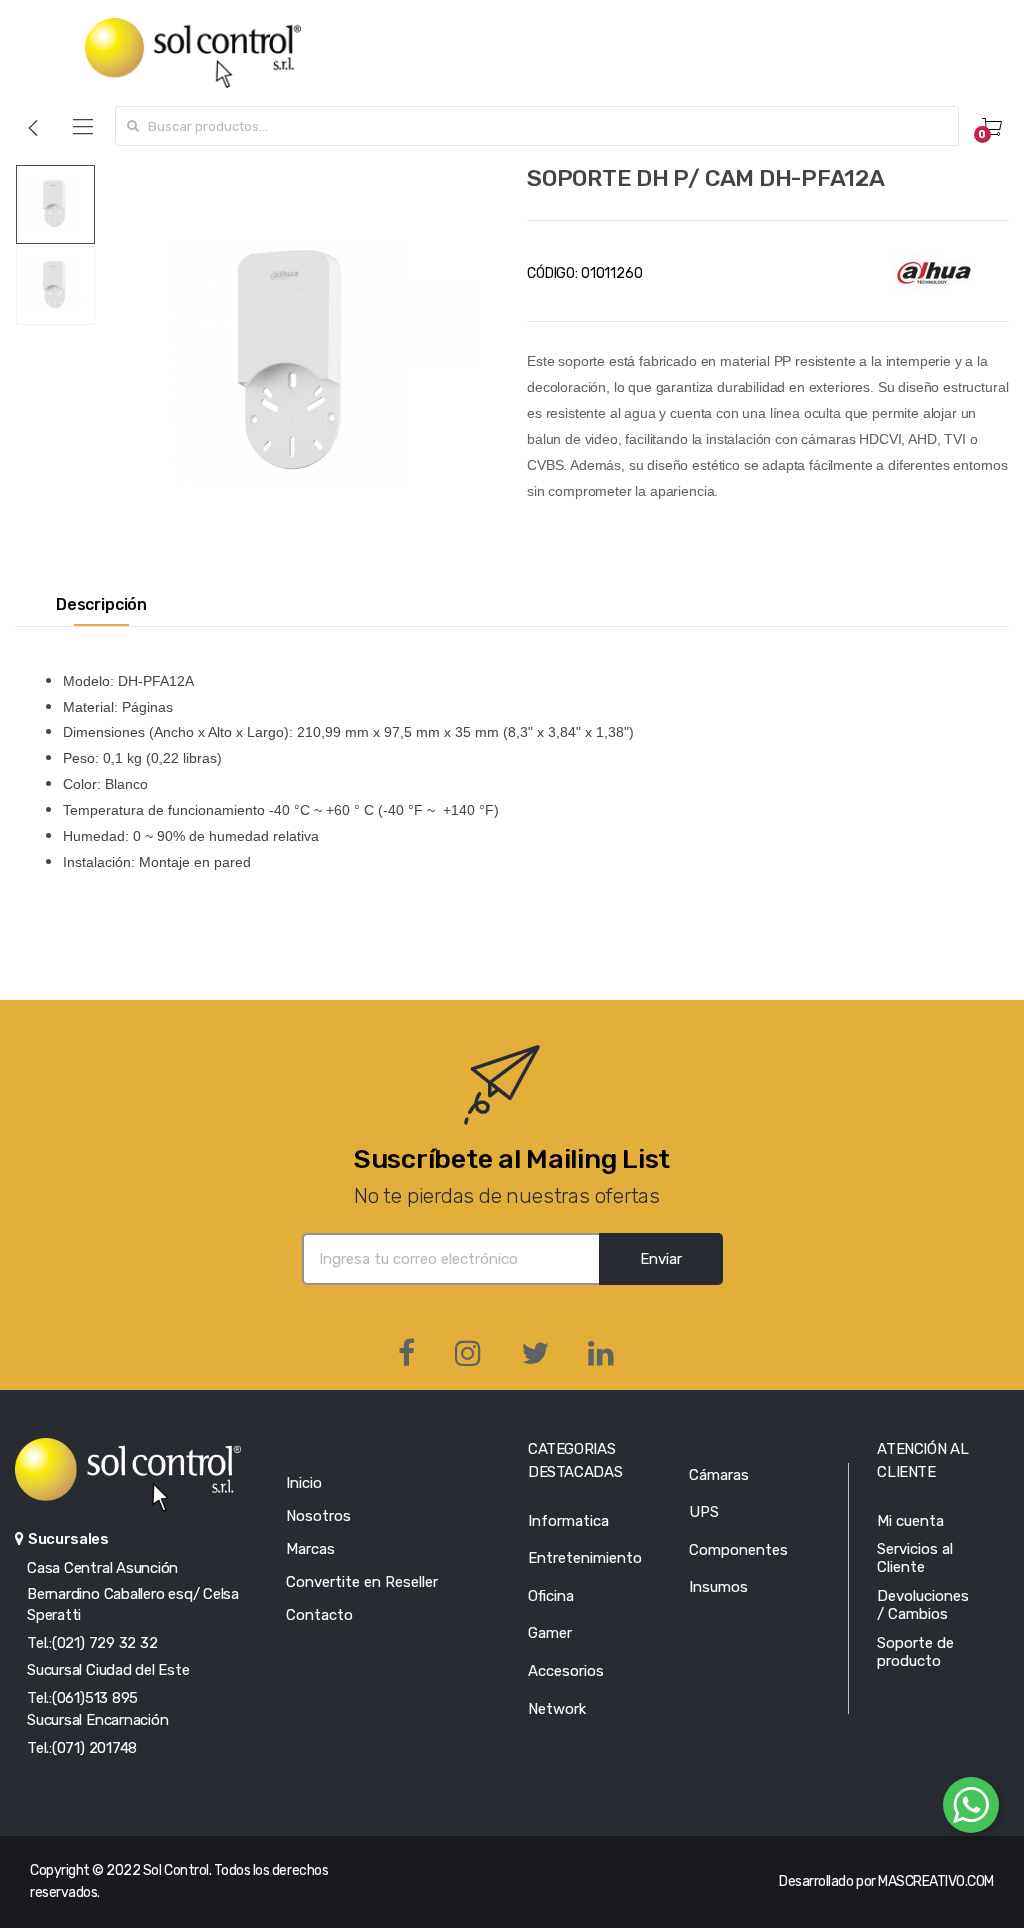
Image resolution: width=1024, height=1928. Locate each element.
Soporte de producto (915, 1652)
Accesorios (566, 1671)
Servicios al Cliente (915, 1558)
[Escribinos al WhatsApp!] (971, 1809)
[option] (296, 365)
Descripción (101, 605)
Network (557, 1709)
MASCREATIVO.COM (936, 1881)
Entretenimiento (585, 1558)
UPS (704, 1512)
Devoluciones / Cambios (923, 1605)
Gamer (550, 1633)
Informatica (568, 1521)
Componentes (738, 1550)
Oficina (551, 1596)
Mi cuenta (910, 1521)
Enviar (661, 1259)
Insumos (718, 1587)
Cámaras (719, 1475)
